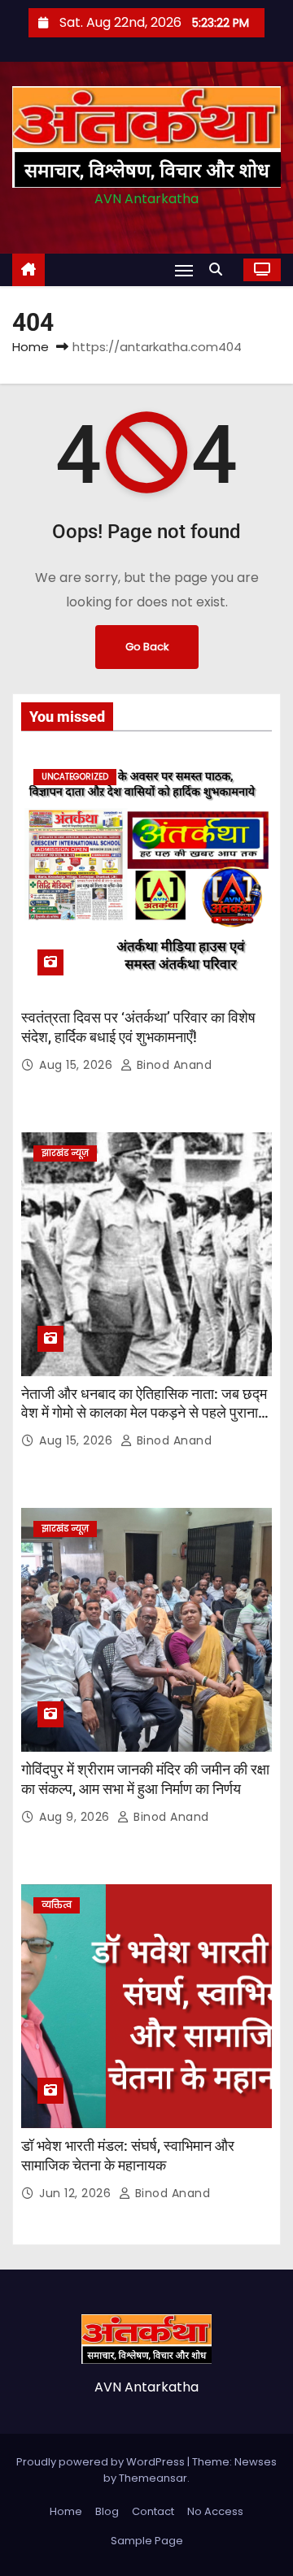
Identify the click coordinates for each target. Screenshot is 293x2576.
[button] (220, 269)
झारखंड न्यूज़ (65, 1153)
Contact (153, 2511)
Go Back (147, 647)
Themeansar (153, 2478)
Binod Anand (172, 1065)
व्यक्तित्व (57, 1905)
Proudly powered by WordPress (102, 2462)
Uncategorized (75, 777)
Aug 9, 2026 (76, 1817)
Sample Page (147, 2541)
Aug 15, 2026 (78, 1065)
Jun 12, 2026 (77, 2193)
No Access (215, 2511)
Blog (107, 2511)
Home (31, 347)
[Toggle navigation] (184, 270)
